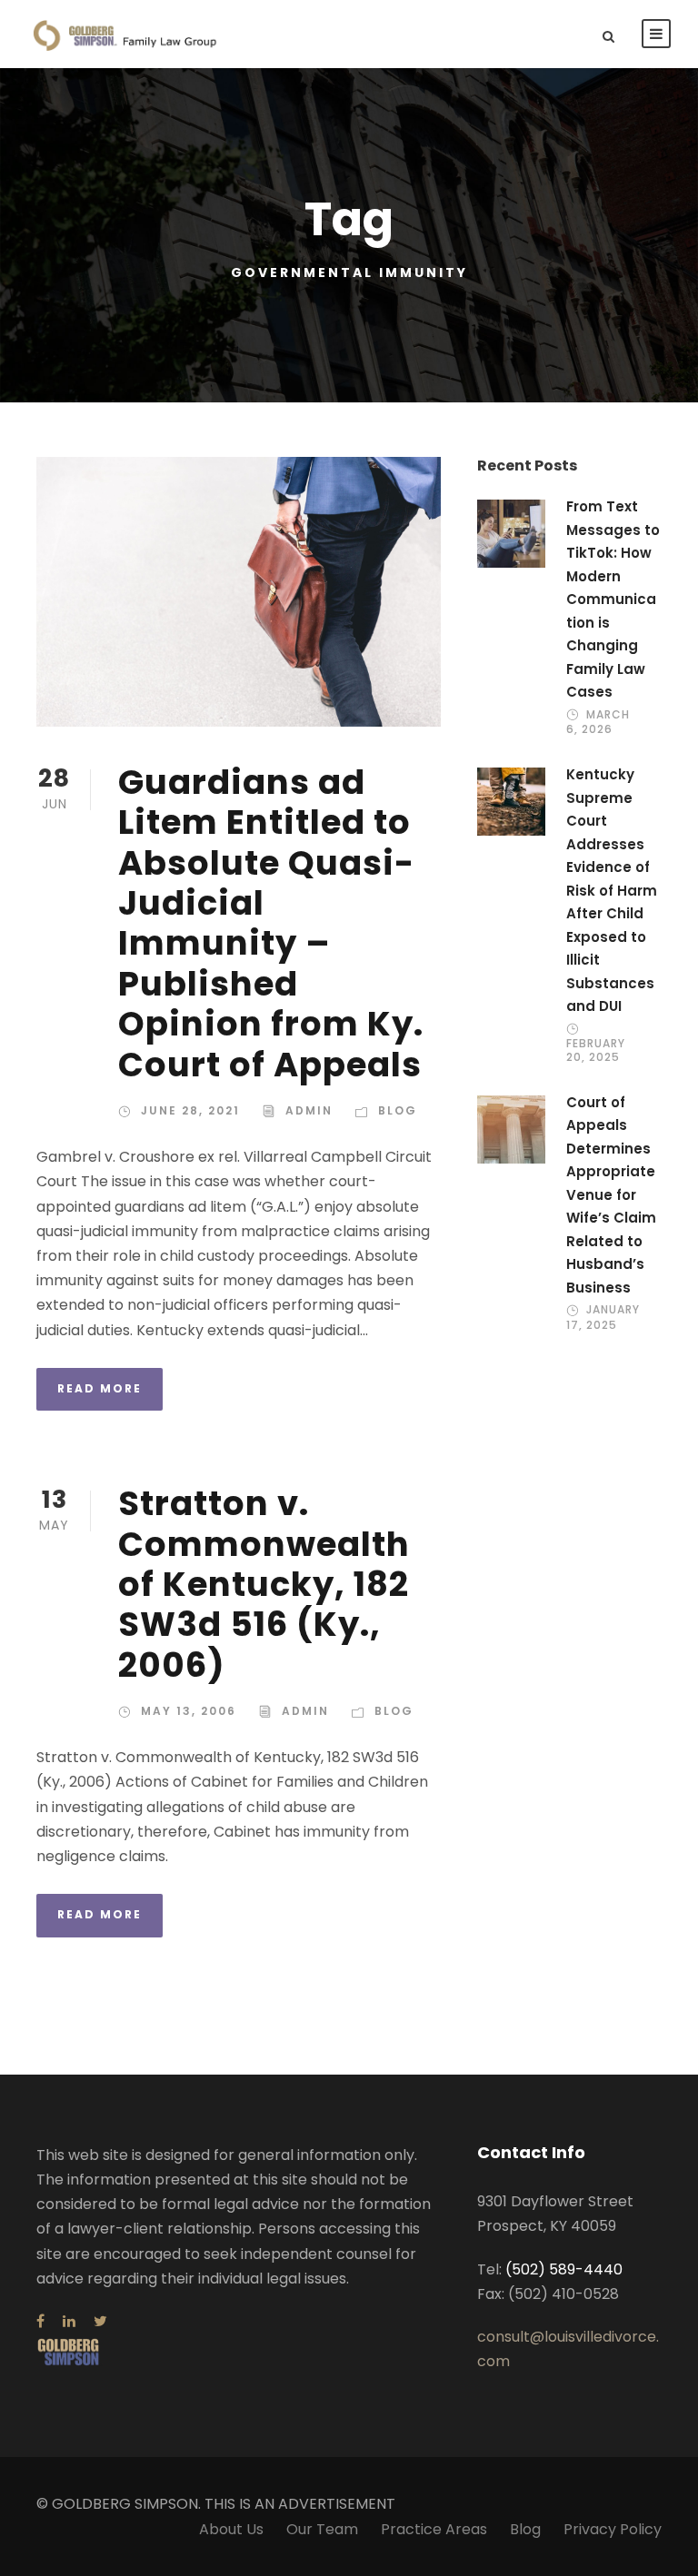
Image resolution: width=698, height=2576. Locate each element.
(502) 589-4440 (564, 2269)
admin (309, 1110)
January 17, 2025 (603, 1317)
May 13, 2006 (189, 1711)
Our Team (322, 2529)
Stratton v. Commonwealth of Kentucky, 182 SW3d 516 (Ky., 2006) (264, 1584)
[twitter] (100, 2321)
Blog (398, 1110)
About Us (231, 2529)
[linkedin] (69, 2321)
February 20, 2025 (596, 1050)
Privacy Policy (613, 2529)
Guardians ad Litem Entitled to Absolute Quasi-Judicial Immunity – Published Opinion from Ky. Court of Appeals (271, 923)
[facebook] (40, 2321)
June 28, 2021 (190, 1110)
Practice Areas (434, 2529)
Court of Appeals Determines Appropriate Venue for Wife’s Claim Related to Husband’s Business (611, 1195)
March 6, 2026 (598, 722)
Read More (100, 1388)
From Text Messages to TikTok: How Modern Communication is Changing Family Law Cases (613, 599)
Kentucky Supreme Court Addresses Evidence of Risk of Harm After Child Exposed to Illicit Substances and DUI (612, 890)
